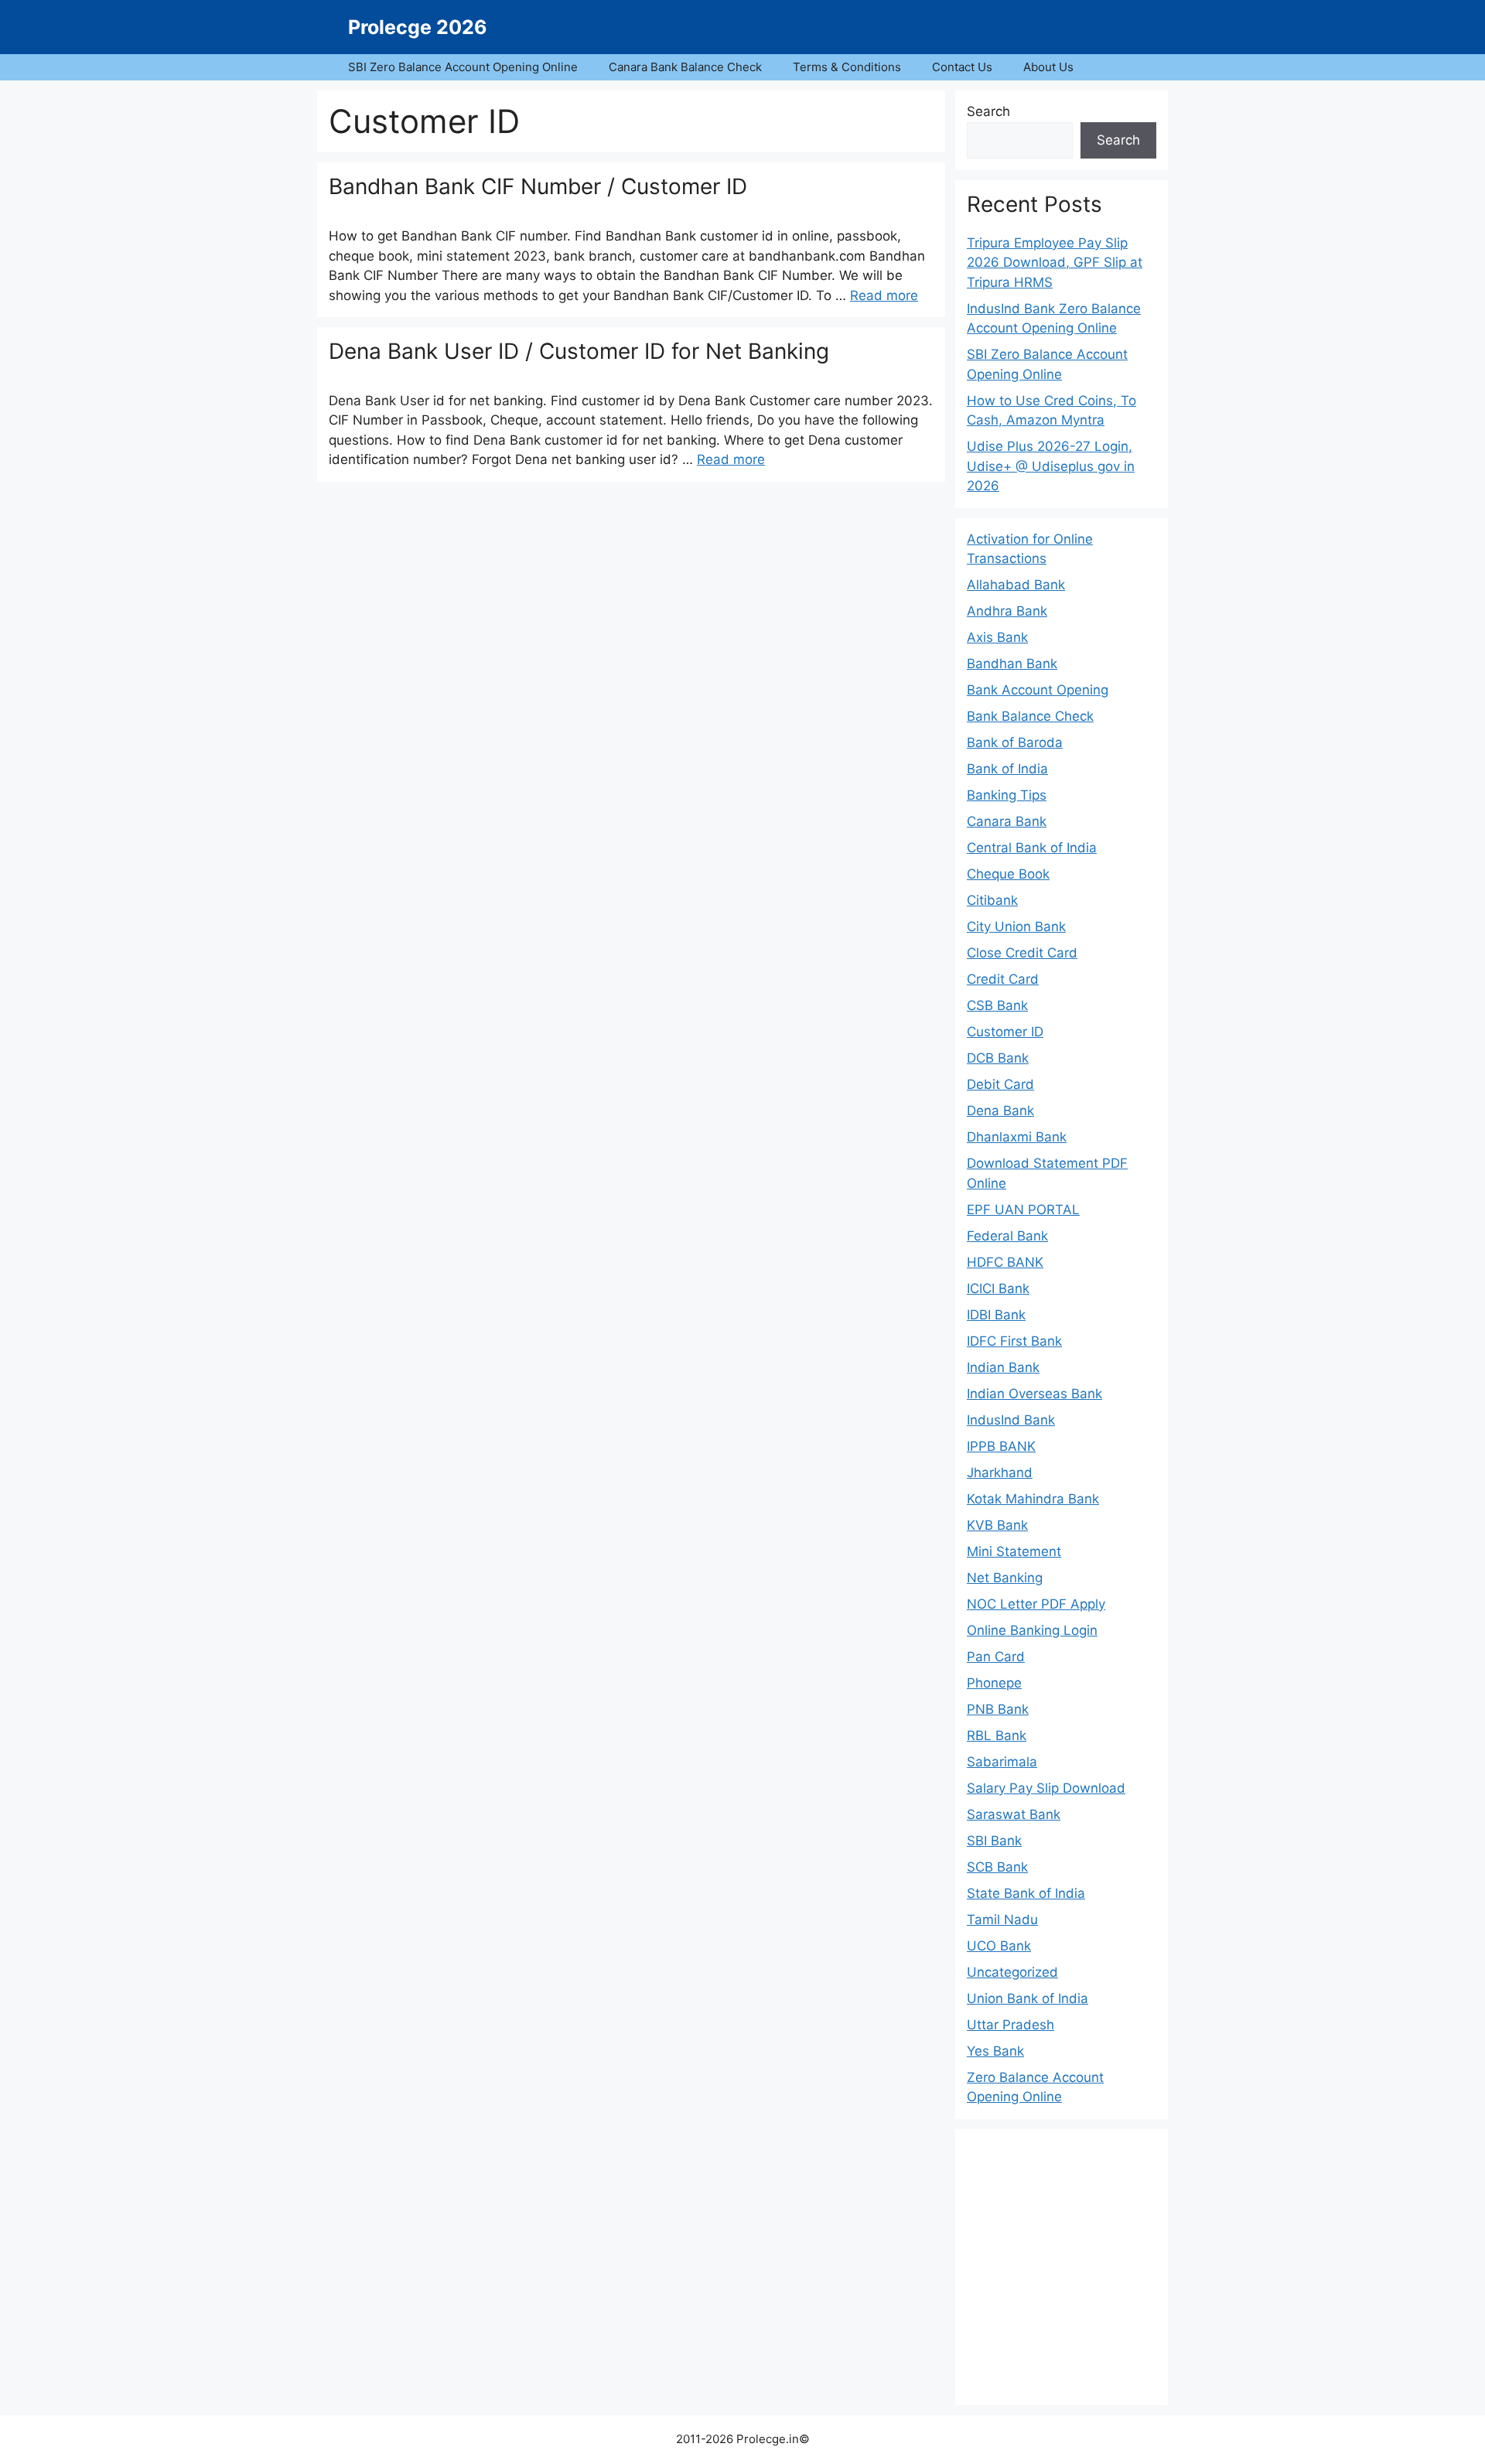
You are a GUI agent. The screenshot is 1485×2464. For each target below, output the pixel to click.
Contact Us (962, 67)
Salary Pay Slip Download (1046, 1788)
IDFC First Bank (1014, 1341)
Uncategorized (1012, 1972)
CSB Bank (997, 1005)
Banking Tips (1007, 795)
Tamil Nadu (1002, 1920)
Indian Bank (1003, 1367)
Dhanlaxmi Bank (1017, 1137)
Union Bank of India (1028, 1998)
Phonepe (994, 1683)
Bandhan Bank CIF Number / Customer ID (538, 186)
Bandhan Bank (1012, 664)
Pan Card (996, 1657)
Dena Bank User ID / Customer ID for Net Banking (579, 351)
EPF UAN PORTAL (1023, 1210)
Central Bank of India (1032, 848)
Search (988, 111)
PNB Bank (998, 1709)
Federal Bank (1007, 1236)
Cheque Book (1008, 874)
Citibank (992, 900)
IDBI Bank (996, 1315)
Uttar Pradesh (1010, 2025)
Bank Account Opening (1038, 690)
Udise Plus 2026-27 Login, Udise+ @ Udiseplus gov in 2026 (1051, 466)
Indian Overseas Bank (1034, 1394)
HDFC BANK (1005, 1262)
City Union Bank (1016, 927)
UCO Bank (999, 1946)
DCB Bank (998, 1058)
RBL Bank (997, 1735)
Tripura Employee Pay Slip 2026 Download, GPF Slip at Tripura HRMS (1055, 263)
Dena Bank (1000, 1111)
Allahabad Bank (1016, 585)
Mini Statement (1014, 1551)
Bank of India (1007, 769)
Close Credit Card (1022, 953)
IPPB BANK (1001, 1446)
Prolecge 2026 (418, 27)
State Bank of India (1026, 1893)
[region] (1062, 2264)
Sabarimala (1002, 1762)
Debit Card (1000, 1084)
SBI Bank (994, 1841)
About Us (1048, 67)
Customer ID (1005, 1032)
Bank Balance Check (1030, 716)
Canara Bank (1007, 821)
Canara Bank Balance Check (685, 67)
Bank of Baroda (1015, 742)
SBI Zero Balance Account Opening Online (463, 67)
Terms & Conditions (847, 67)
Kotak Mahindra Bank (1033, 1499)
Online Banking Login (1032, 1630)
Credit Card (1003, 979)
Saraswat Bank (1014, 1814)
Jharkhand (1000, 1473)
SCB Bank (997, 1867)
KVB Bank (997, 1525)
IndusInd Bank (1011, 1420)
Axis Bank (997, 637)
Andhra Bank (1007, 611)
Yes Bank (995, 2051)
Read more (884, 295)
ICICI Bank (998, 1288)
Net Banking (1005, 1578)
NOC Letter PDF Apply (1036, 1604)
